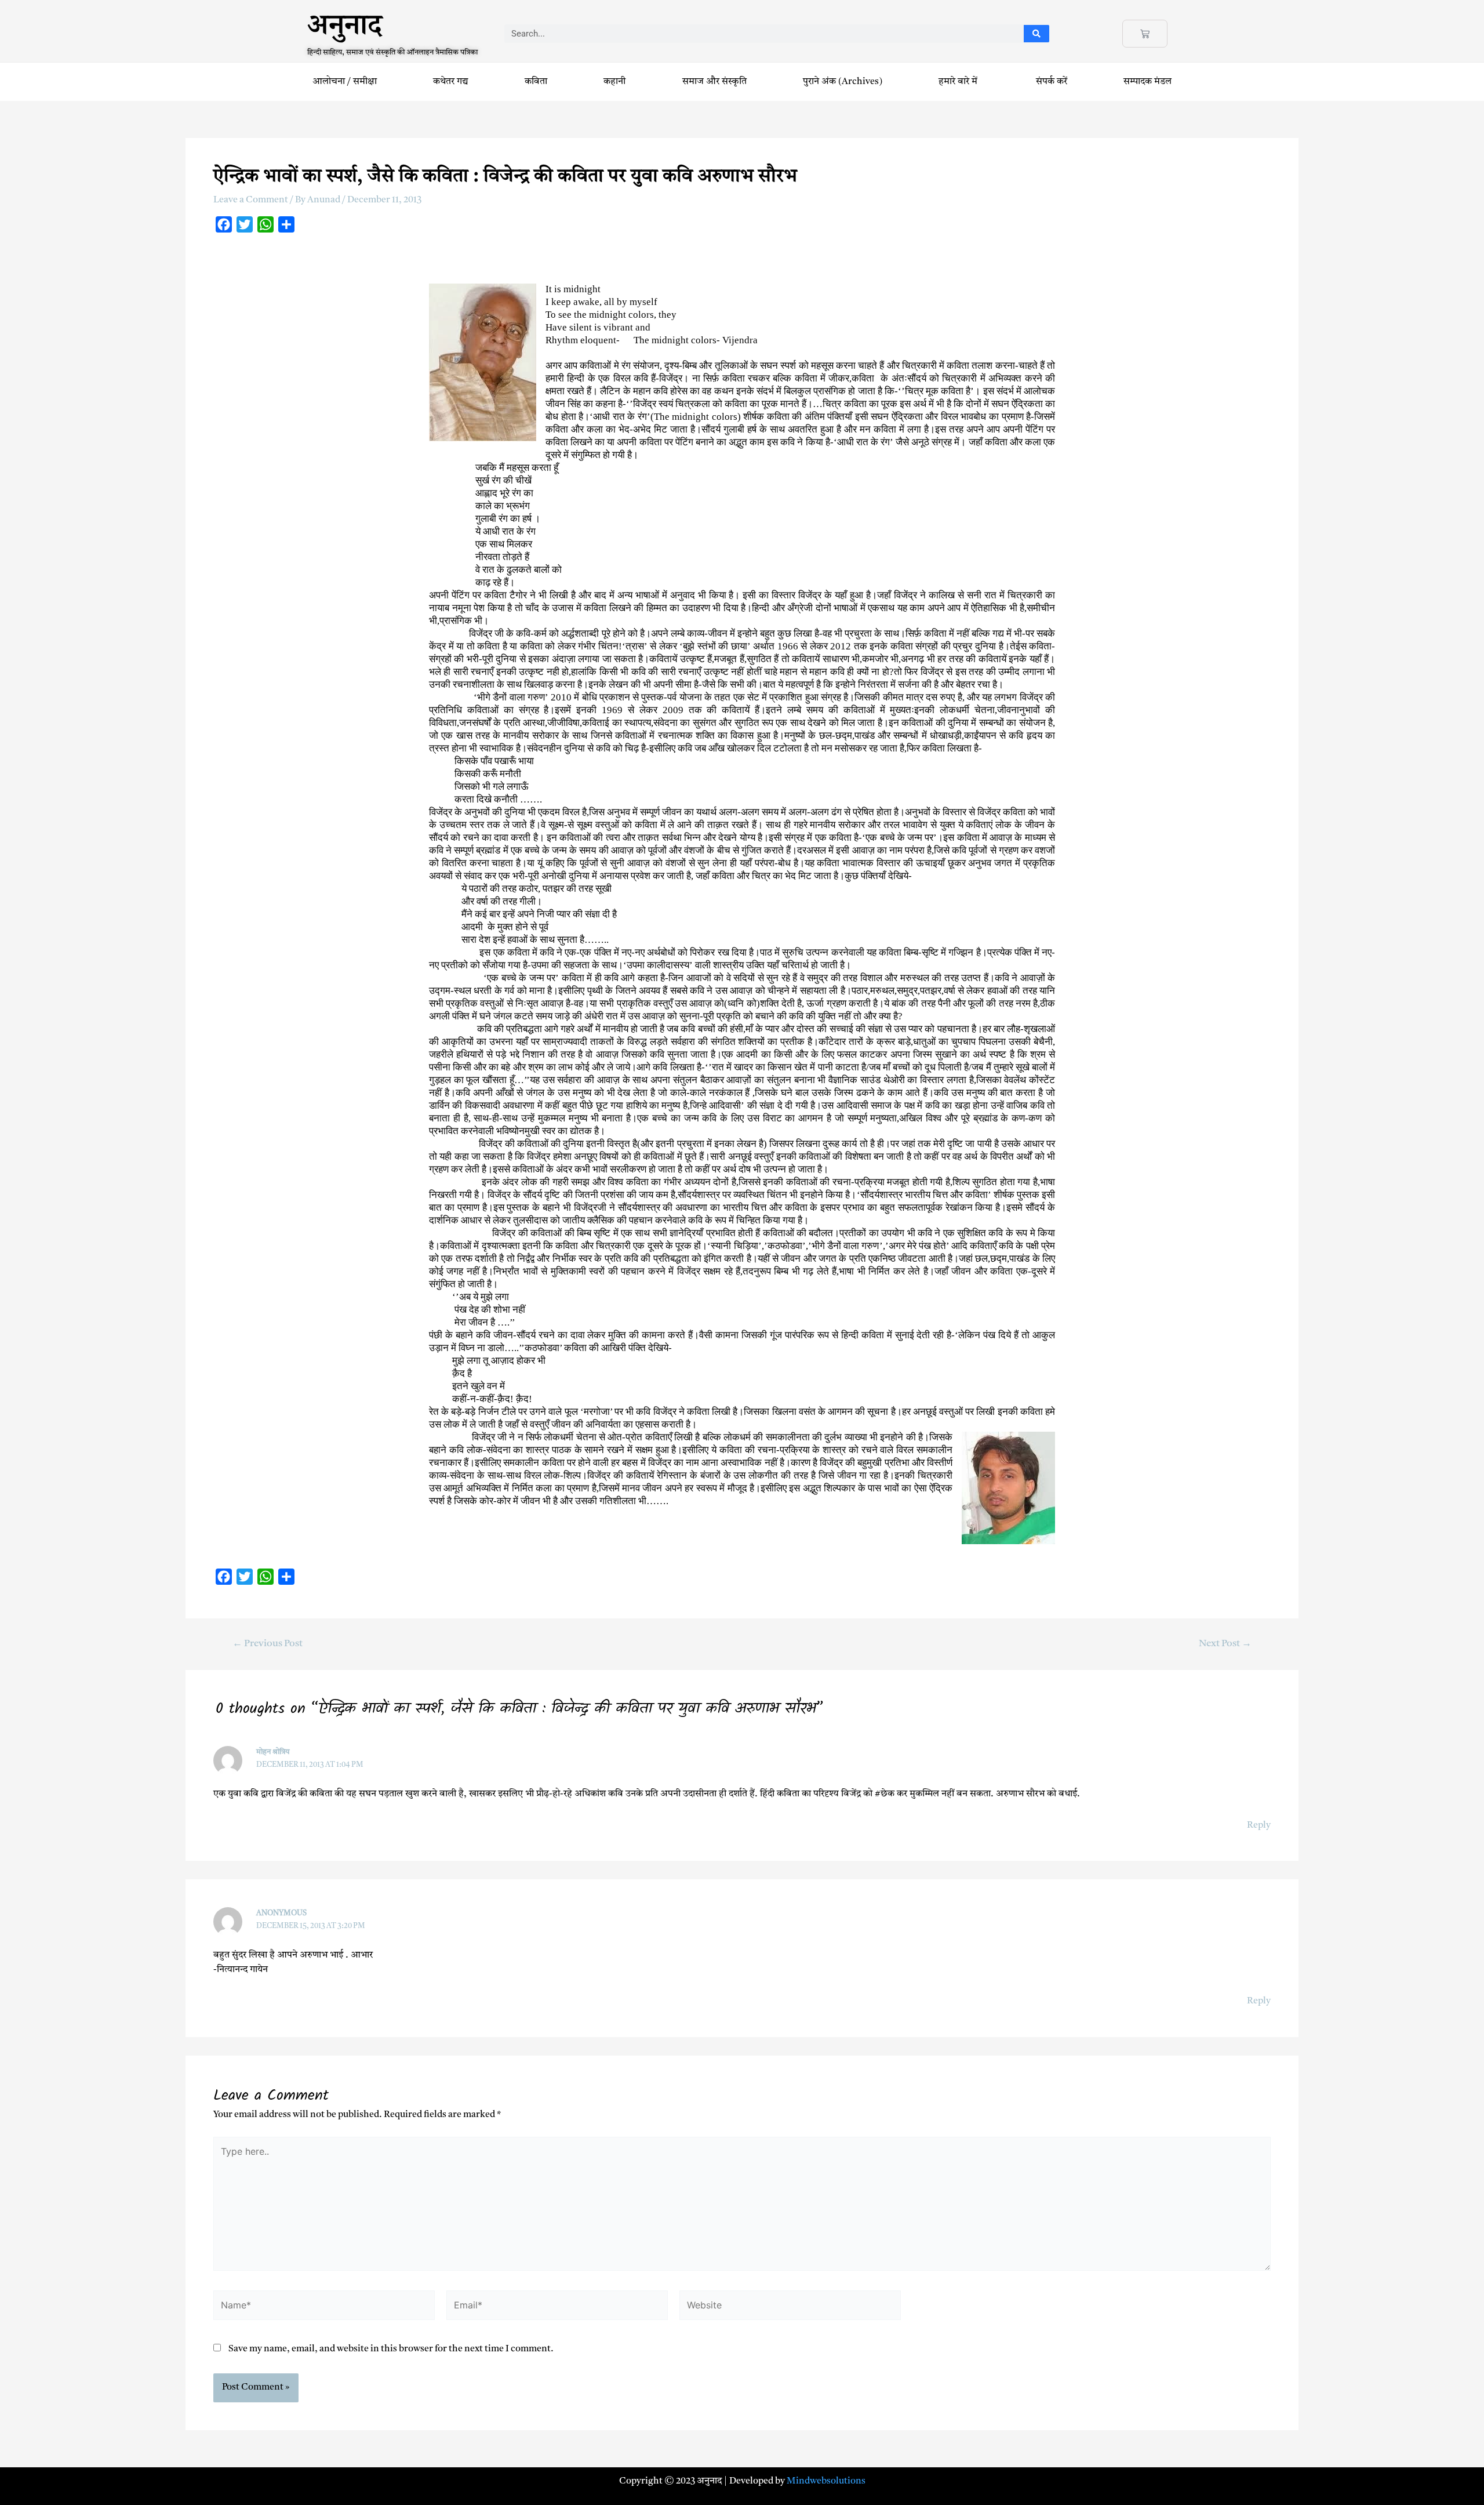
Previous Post (268, 1644)
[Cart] (1145, 34)
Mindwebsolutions (826, 2481)
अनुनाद (345, 30)
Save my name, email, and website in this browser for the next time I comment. (391, 2349)
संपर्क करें (1052, 82)
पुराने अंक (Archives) (843, 82)
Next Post (1225, 1644)
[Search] (1037, 34)
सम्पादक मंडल (1147, 82)
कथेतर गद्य (451, 82)
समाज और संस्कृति (714, 82)
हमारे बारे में (959, 82)
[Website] (790, 2308)
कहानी (614, 82)
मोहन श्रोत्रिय (273, 1752)
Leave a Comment (251, 200)
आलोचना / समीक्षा (345, 82)
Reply (1259, 1825)
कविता (536, 82)
